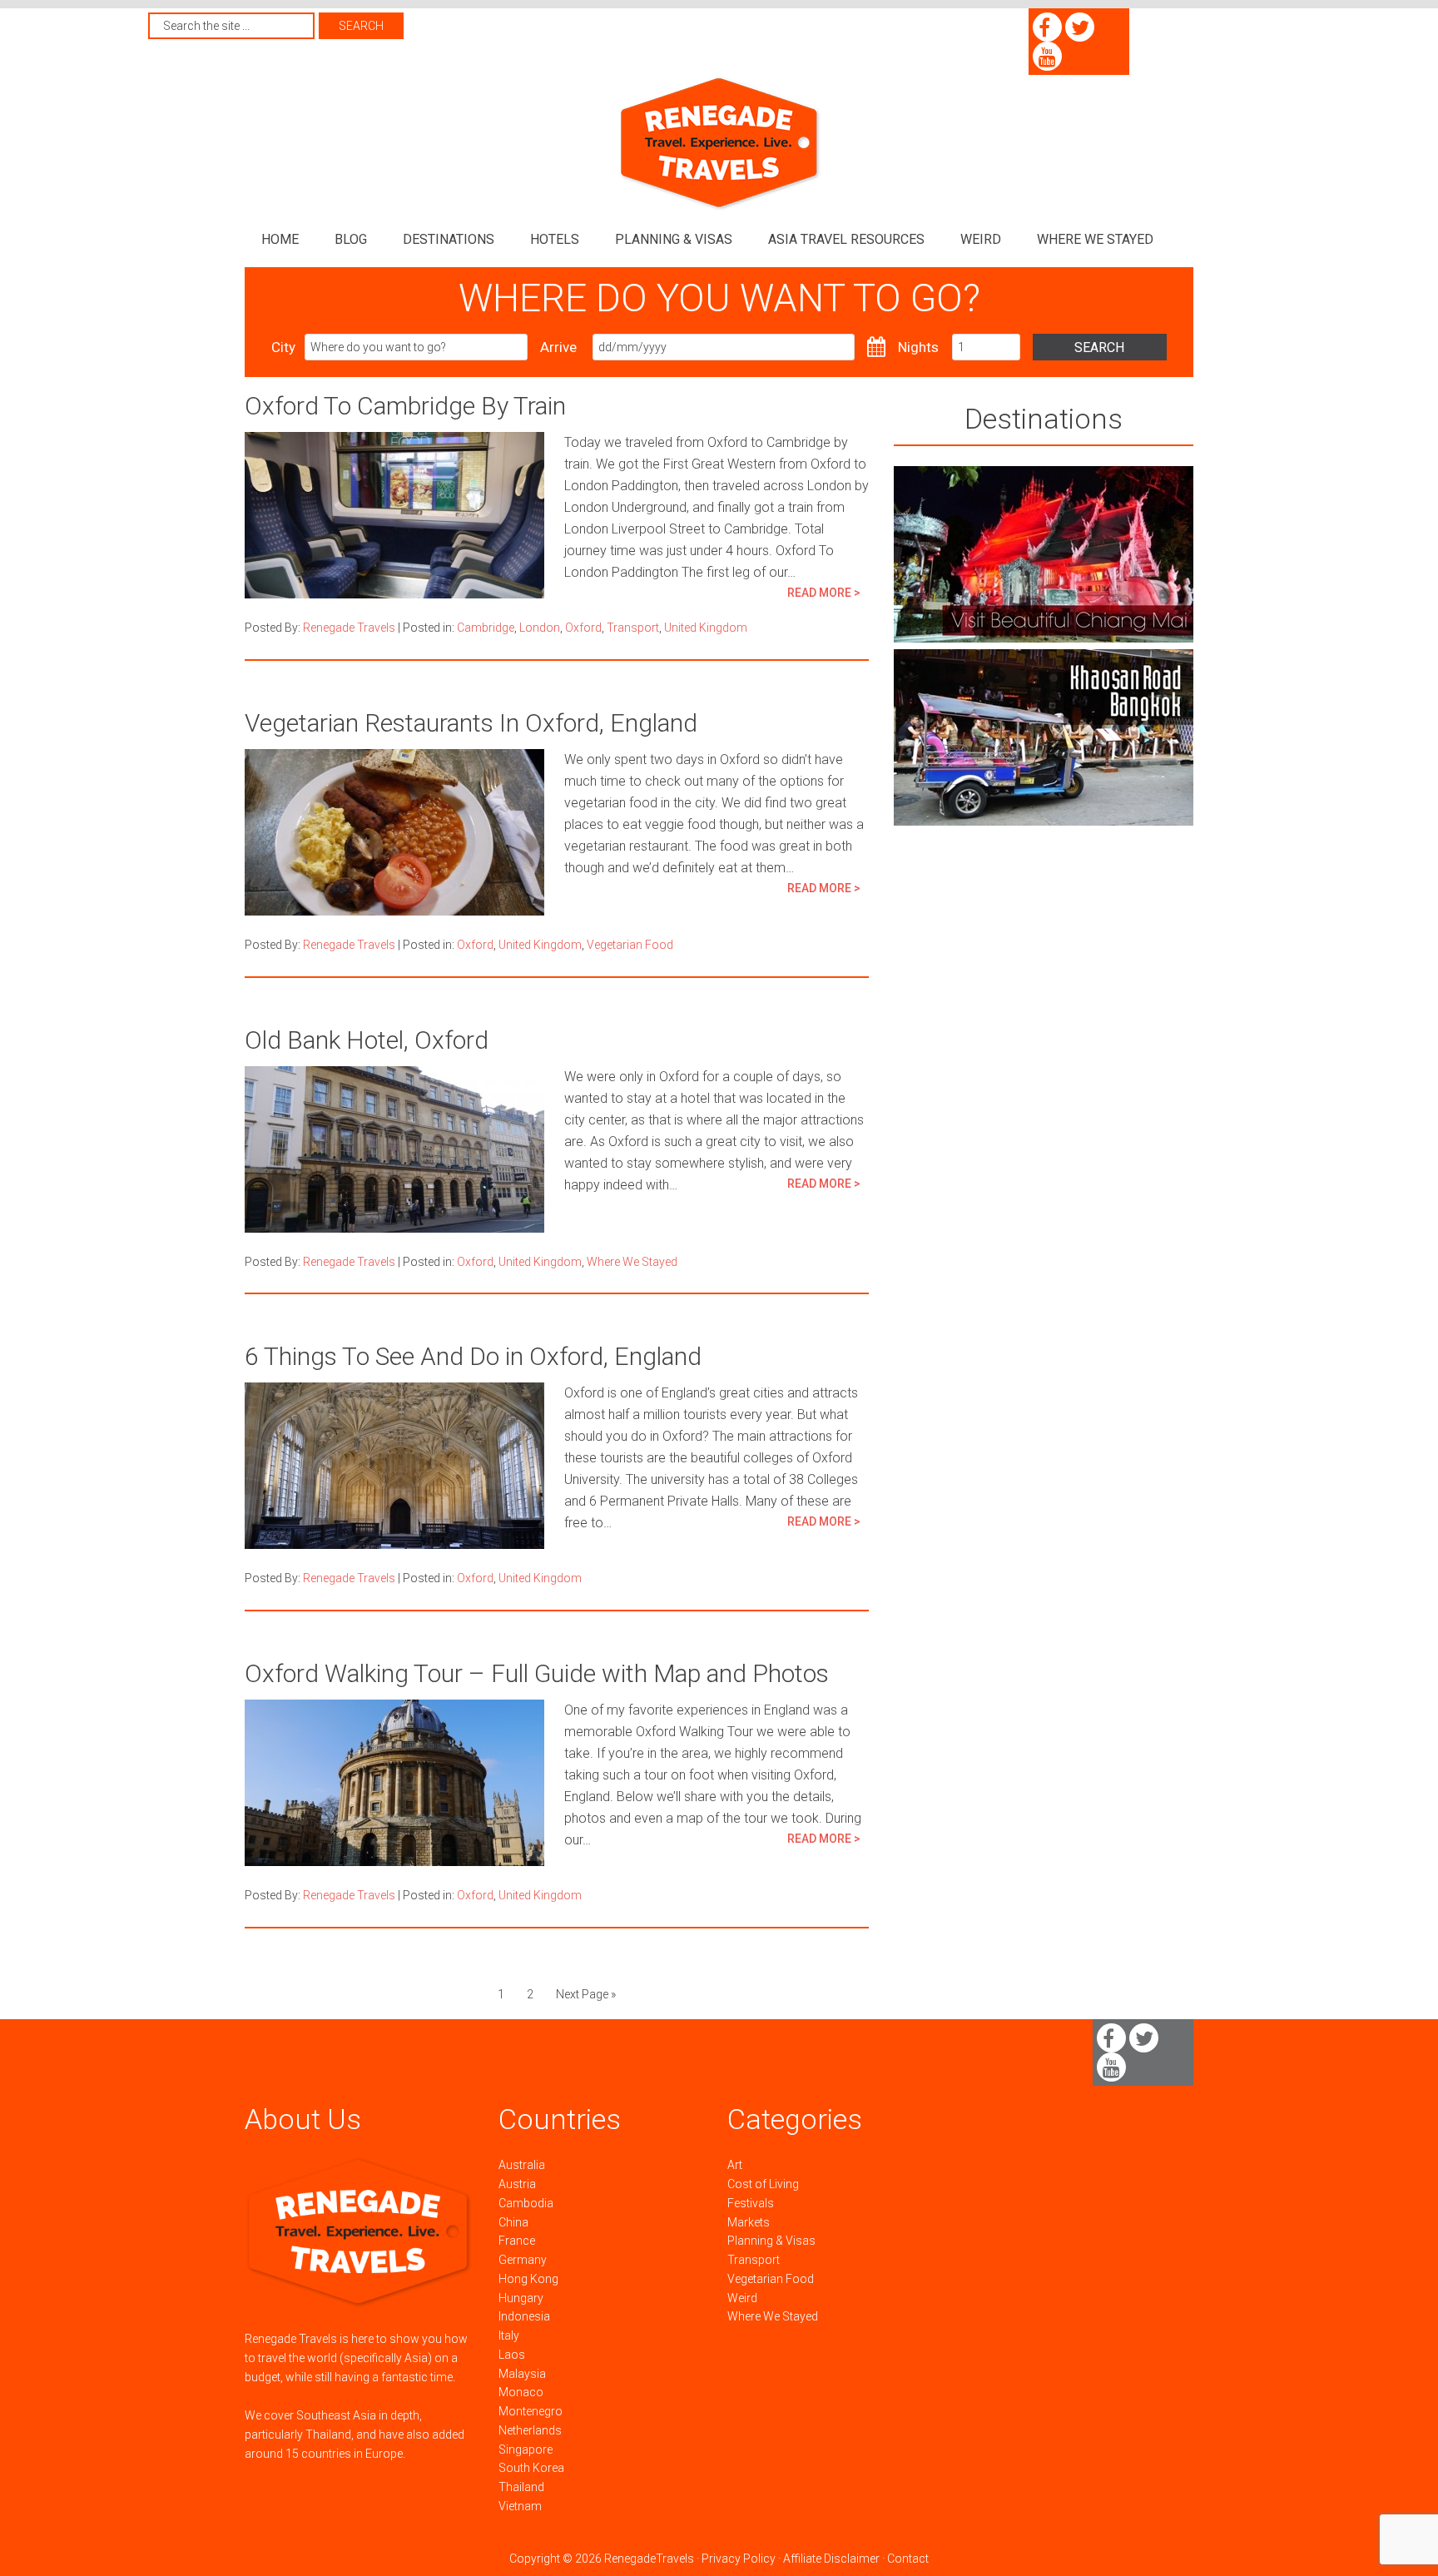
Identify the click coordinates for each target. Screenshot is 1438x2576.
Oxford (583, 628)
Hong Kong (528, 2279)
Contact (908, 2559)
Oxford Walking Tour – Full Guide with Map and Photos (537, 1673)
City (283, 347)
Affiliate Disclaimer (831, 2559)
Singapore (526, 2449)
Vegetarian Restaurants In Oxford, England (471, 723)
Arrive (558, 347)
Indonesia (524, 2316)
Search (1099, 347)
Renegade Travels (719, 144)
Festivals (751, 2203)
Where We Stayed (632, 1262)
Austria (517, 2184)
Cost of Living (763, 2184)
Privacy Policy (739, 2559)
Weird (742, 2298)
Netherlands (530, 2430)
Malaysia (522, 2374)
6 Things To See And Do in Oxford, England (473, 1356)
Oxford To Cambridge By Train (405, 406)
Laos (512, 2355)
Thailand (521, 2487)
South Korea (531, 2468)
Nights (918, 347)
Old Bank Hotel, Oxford (367, 1040)
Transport (633, 628)
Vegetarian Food (630, 945)
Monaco (521, 2392)
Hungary (521, 2298)
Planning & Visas (771, 2241)
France (517, 2241)
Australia (522, 2165)
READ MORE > (824, 593)
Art (735, 2165)
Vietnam (520, 2506)
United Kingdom (706, 628)
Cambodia (526, 2203)
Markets (749, 2222)
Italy (509, 2335)
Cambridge (486, 628)
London (540, 628)
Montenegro (531, 2411)
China (513, 2222)
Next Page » (586, 1994)
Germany (523, 2260)
